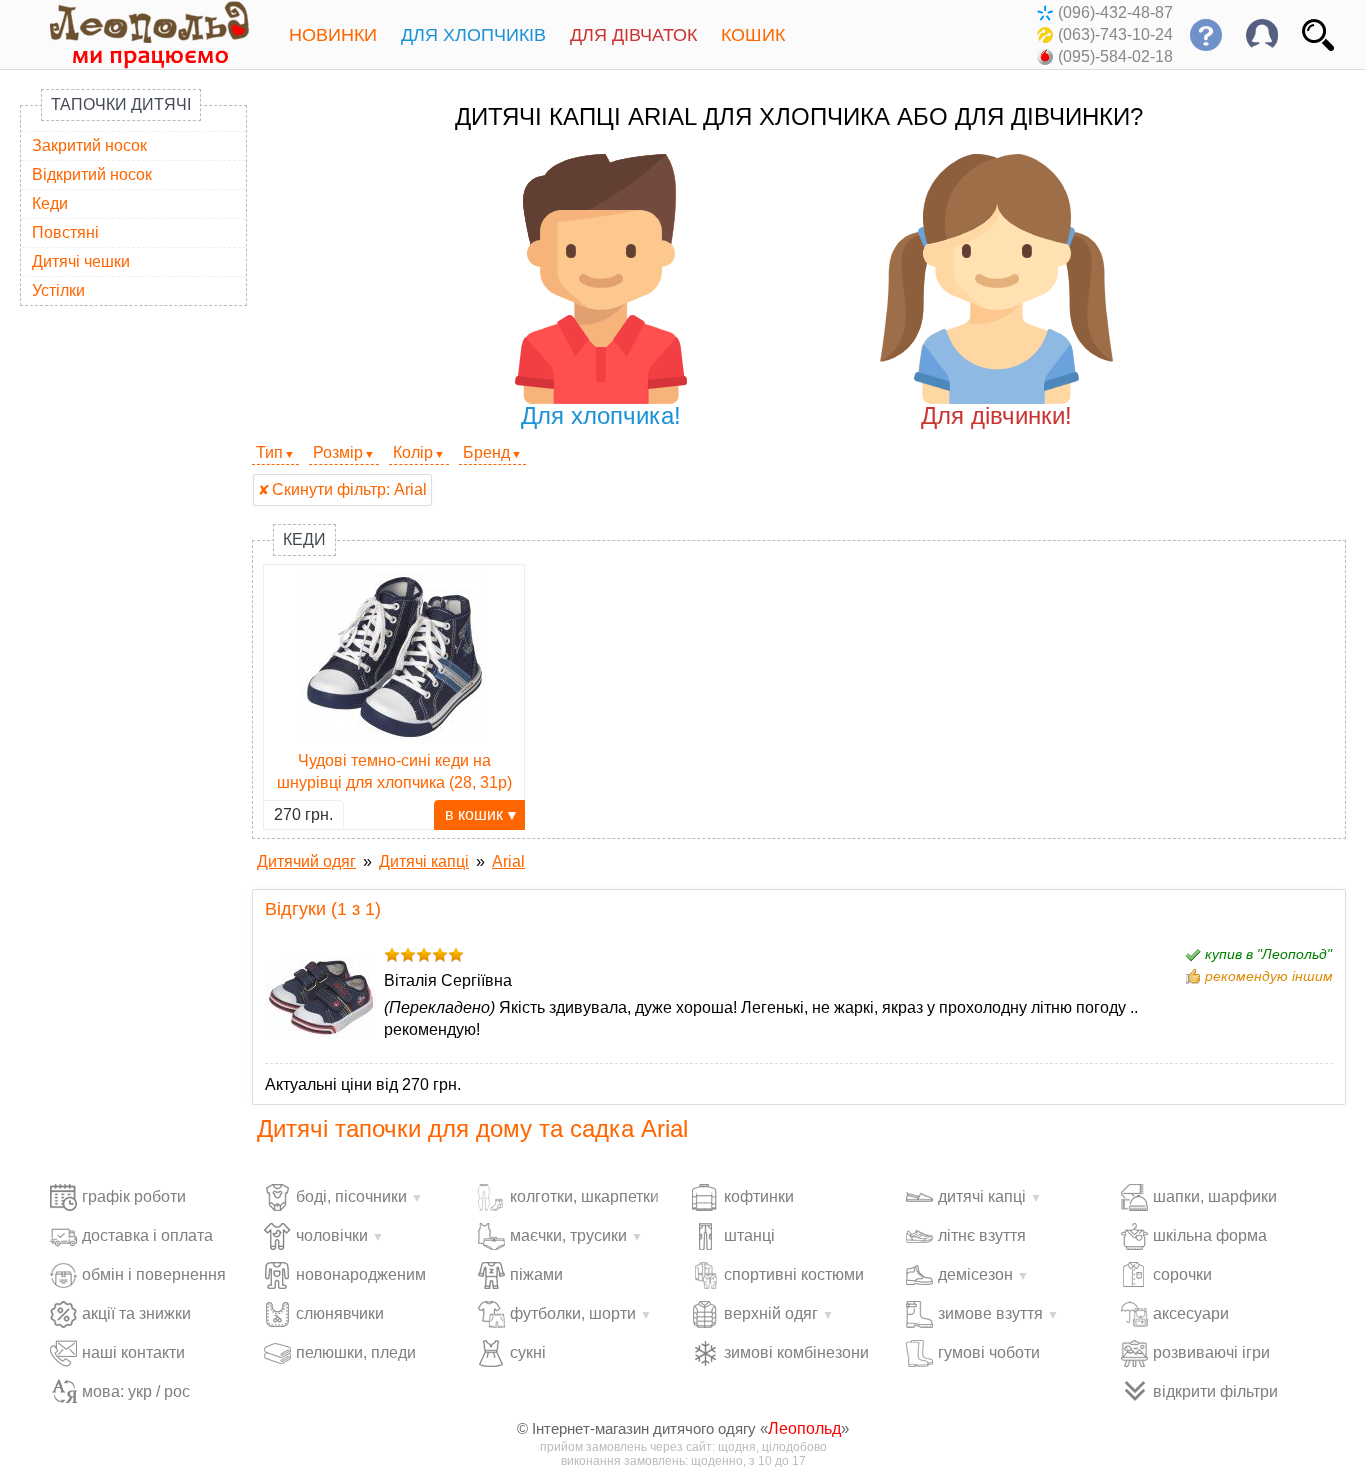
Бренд (486, 452)
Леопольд (804, 1428)
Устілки (58, 290)
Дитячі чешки (81, 261)
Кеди (50, 203)
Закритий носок (89, 145)
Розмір (338, 452)
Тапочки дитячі (121, 104)
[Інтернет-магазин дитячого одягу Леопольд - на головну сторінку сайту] (135, 34)
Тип (269, 452)
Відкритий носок (92, 174)
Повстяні (65, 232)
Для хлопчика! (601, 415)
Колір (413, 452)
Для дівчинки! (996, 415)
